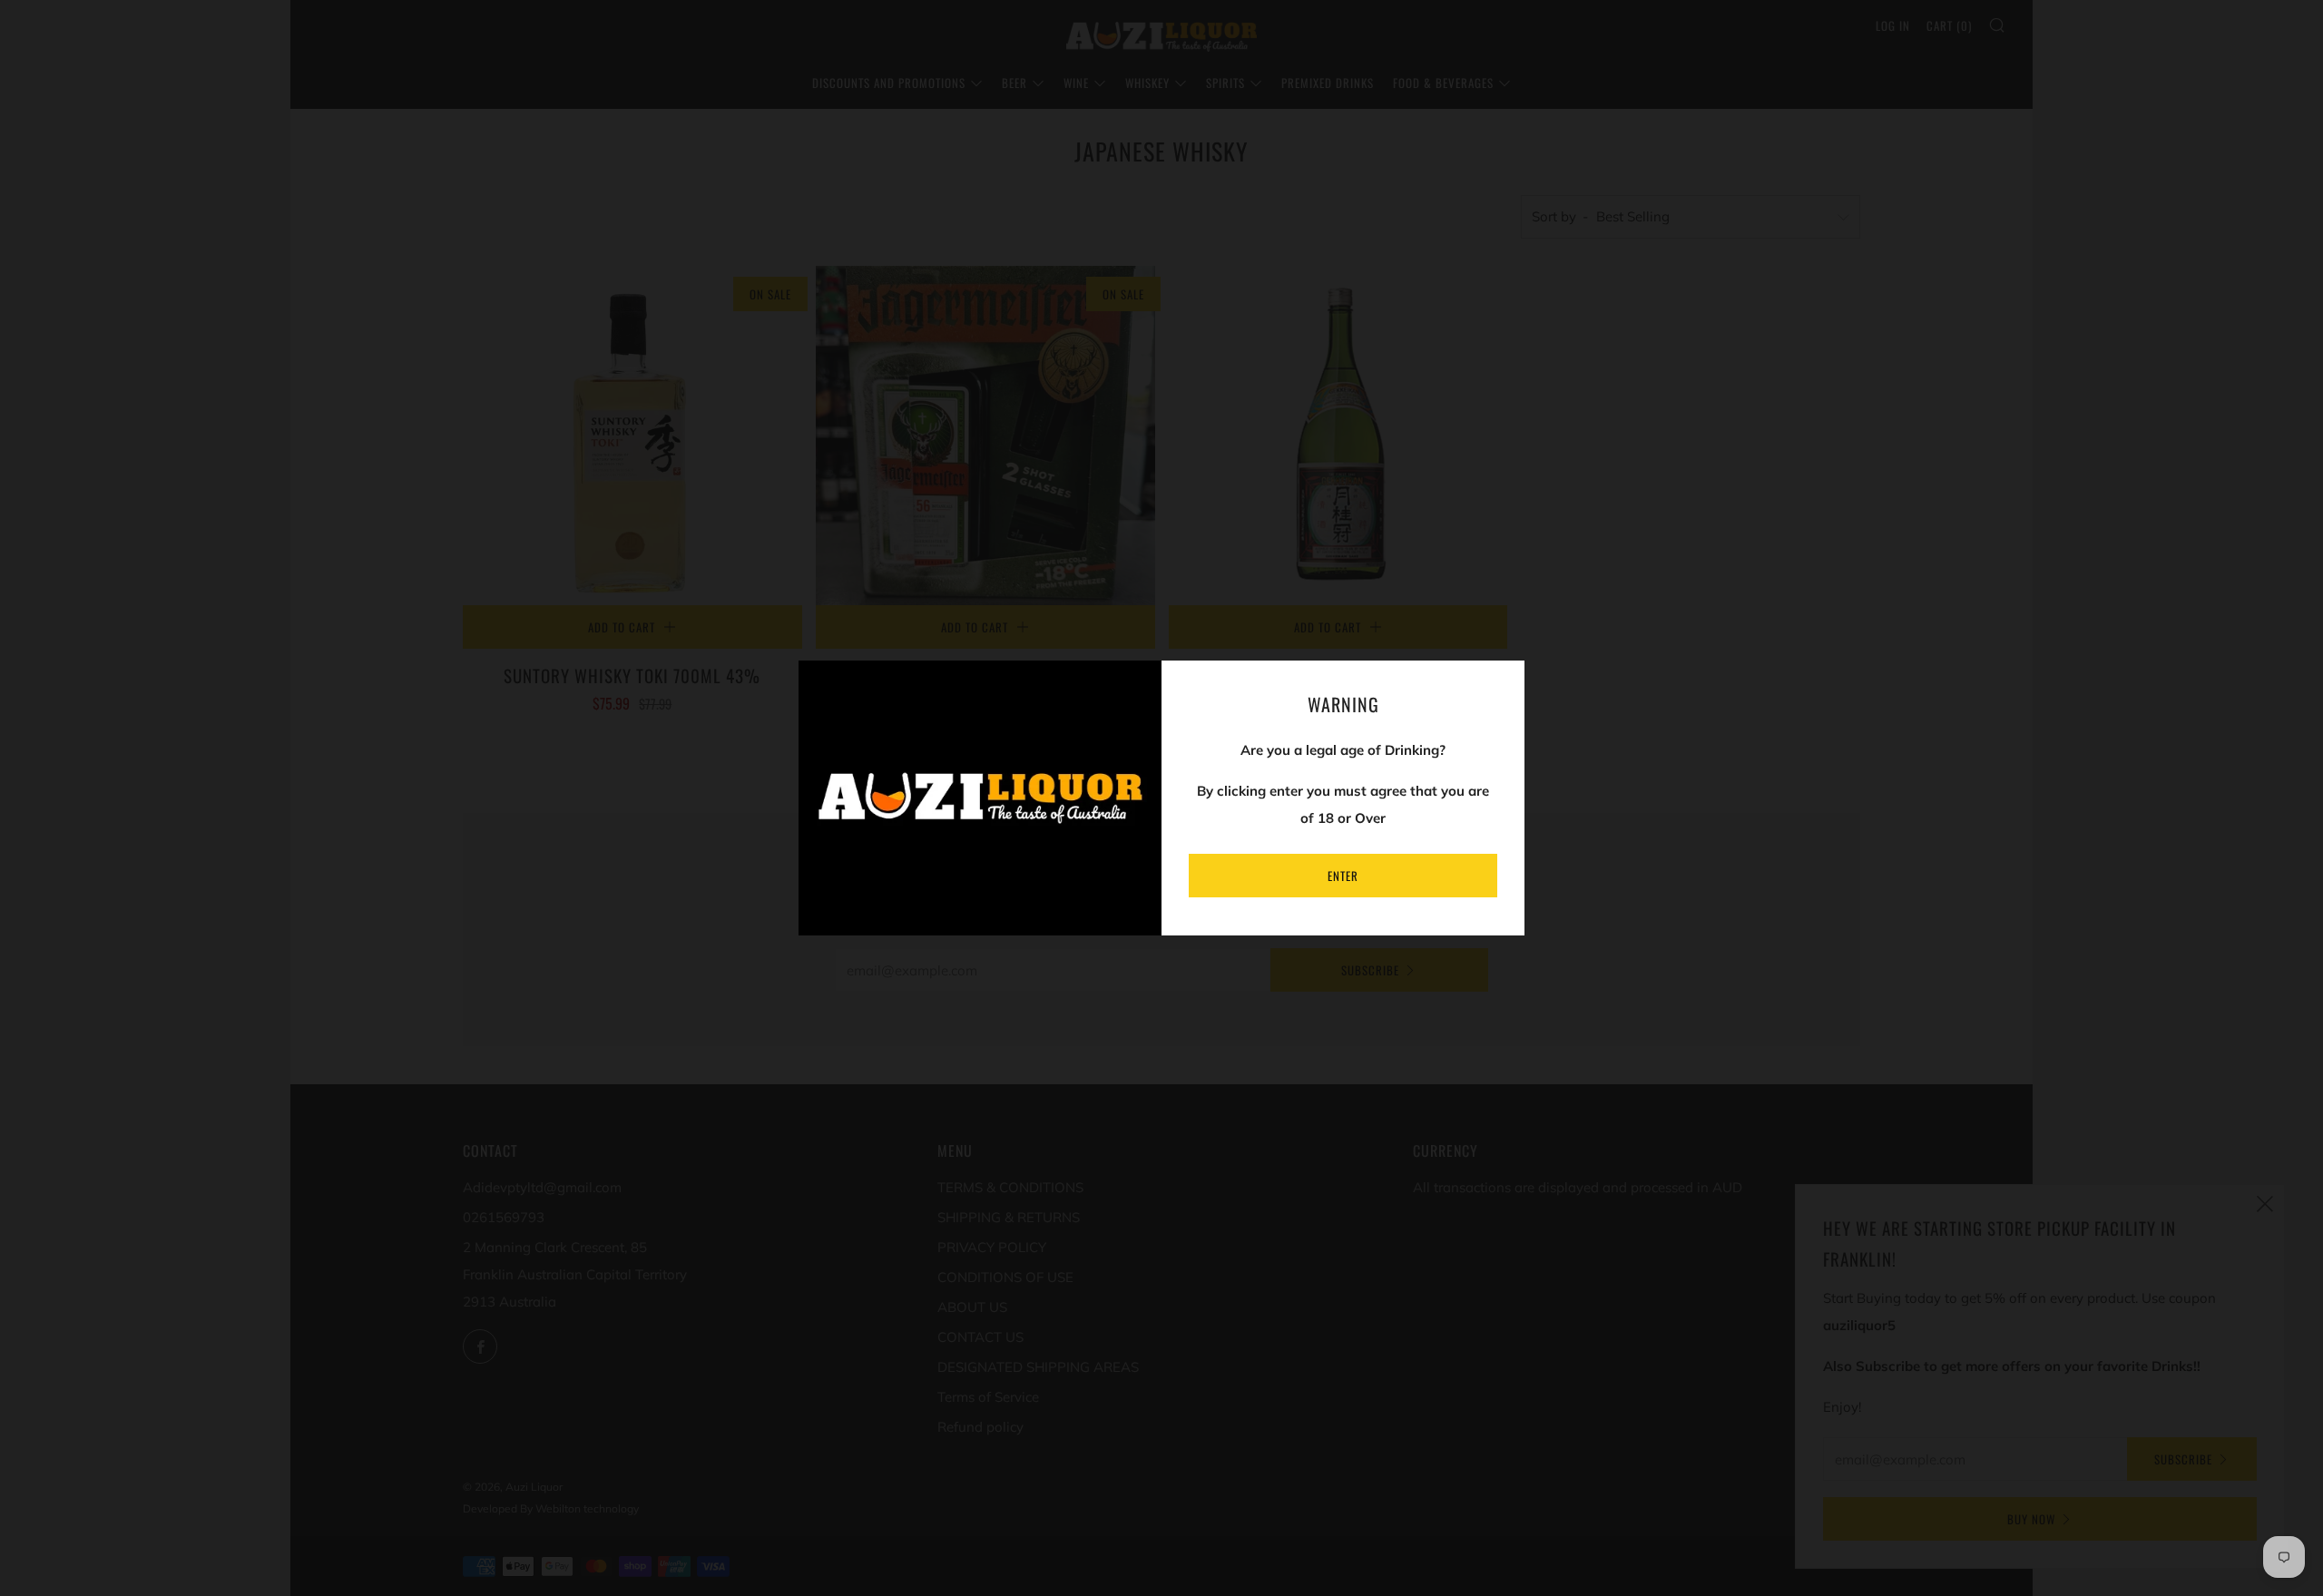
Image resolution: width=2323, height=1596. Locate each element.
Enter (1343, 876)
